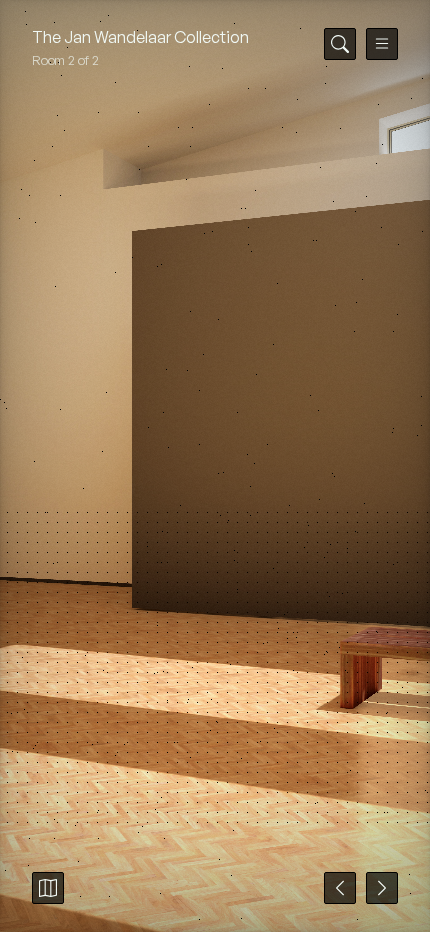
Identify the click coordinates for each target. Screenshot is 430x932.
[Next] (382, 888)
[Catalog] (48, 888)
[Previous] (340, 888)
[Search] (340, 44)
